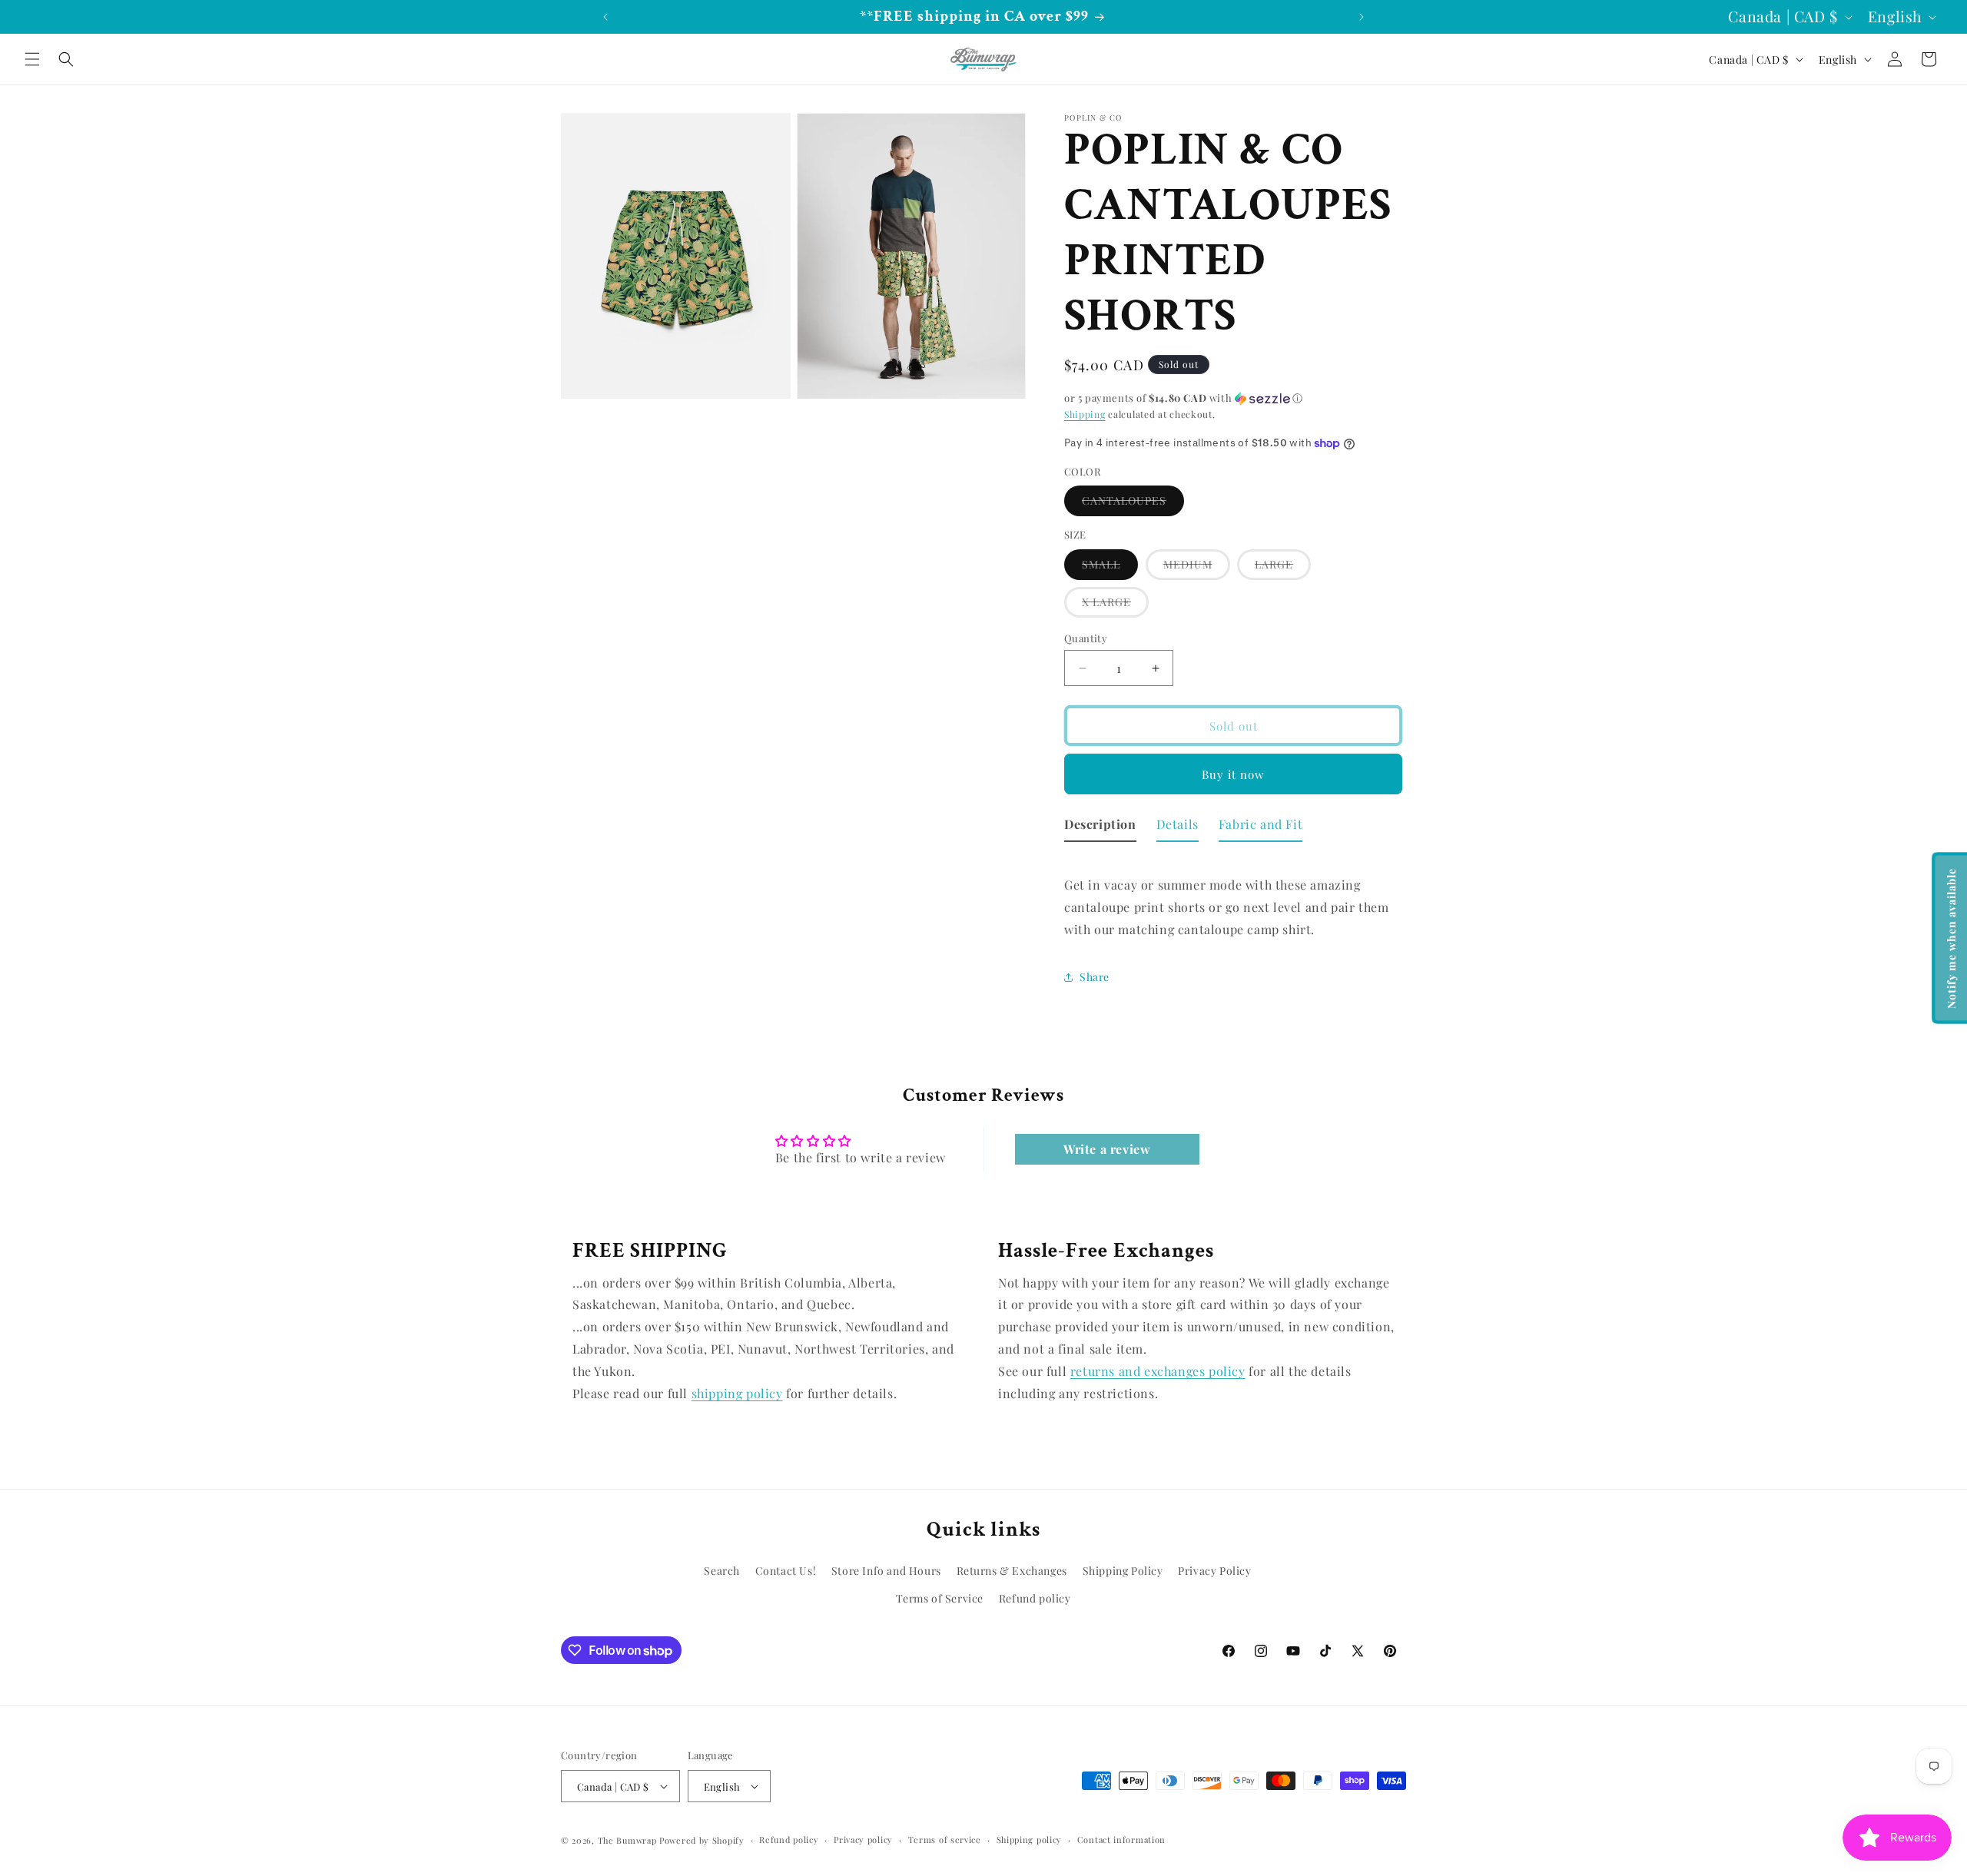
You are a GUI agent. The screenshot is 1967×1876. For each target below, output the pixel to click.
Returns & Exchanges (1012, 1571)
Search (722, 1571)
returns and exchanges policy (1158, 1371)
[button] (32, 59)
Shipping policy (1030, 1840)
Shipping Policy (1123, 1571)
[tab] (1100, 828)
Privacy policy (863, 1840)
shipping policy (737, 1393)
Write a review (1107, 1149)
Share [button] (1095, 977)
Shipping (1085, 414)
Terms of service (945, 1840)
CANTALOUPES (1133, 504)
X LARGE (1115, 606)
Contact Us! (786, 1571)
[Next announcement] (1362, 17)
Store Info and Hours (886, 1571)
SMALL (1110, 568)
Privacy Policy (1214, 1571)
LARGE (1283, 568)
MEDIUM (1197, 568)
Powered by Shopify (702, 1840)
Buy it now (1233, 774)
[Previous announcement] (605, 17)
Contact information (1121, 1840)
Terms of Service (940, 1598)
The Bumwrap (627, 1840)
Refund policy (1035, 1598)
